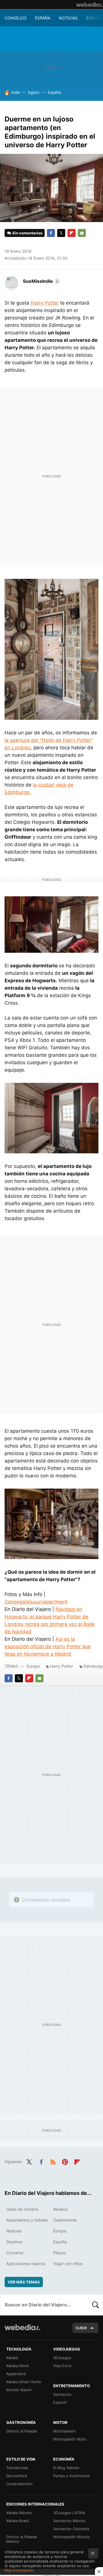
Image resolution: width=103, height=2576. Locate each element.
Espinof (60, 2402)
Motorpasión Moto (70, 2439)
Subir (81, 2328)
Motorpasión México (72, 2537)
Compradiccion (19, 2484)
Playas (59, 2253)
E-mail (82, 233)
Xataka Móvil (17, 2366)
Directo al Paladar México (22, 2539)
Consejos (16, 18)
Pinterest (65, 2161)
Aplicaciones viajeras (26, 2264)
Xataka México (19, 2513)
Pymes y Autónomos (72, 2476)
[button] (41, 281)
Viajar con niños (68, 2264)
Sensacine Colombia (71, 2529)
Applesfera (16, 2374)
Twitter (61, 233)
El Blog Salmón (66, 2468)
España (43, 18)
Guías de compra (22, 2209)
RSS (53, 2161)
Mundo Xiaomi (19, 2390)
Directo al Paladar (22, 2431)
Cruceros (15, 2253)
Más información (19, 2570)
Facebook (51, 233)
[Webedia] (90, 5)
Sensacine (62, 2394)
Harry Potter (45, 303)
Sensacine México (69, 2521)
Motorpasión (65, 2431)
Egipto (34, 92)
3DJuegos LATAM (69, 2513)
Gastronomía (65, 2220)
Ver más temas (24, 2282)
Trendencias (17, 2468)
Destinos (14, 2242)
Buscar (96, 2305)
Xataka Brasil (17, 2521)
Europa (94, 18)
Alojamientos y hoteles (27, 2220)
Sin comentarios (27, 233)
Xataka (12, 2358)
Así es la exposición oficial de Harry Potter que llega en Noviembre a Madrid (48, 1646)
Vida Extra (62, 2366)
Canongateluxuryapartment (36, 1602)
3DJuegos (62, 2358)
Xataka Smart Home (24, 2382)
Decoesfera (17, 2476)
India (16, 92)
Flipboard (72, 233)
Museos (60, 2209)
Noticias (68, 18)
